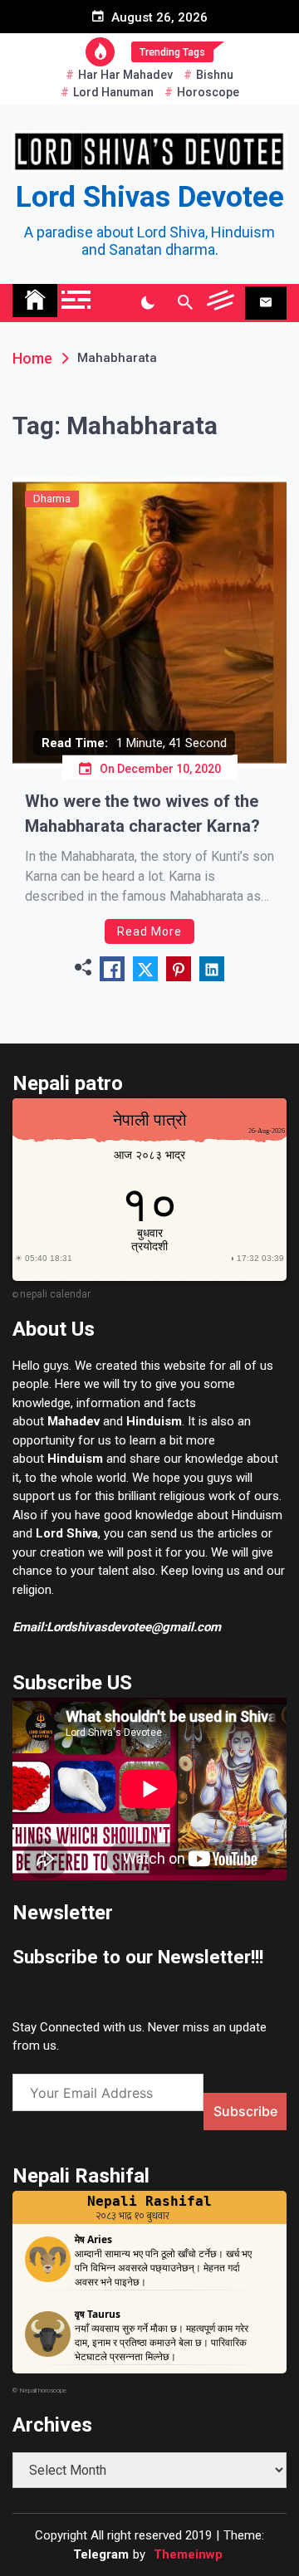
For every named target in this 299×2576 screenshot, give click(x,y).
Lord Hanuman (113, 92)
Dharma (52, 499)
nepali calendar (55, 1294)
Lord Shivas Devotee (150, 197)
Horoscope (208, 92)
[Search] (185, 303)
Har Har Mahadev (125, 75)
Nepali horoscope (43, 2390)
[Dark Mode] (147, 303)
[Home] (35, 301)
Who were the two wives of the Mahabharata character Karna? (142, 814)
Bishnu (215, 75)
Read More (149, 931)
